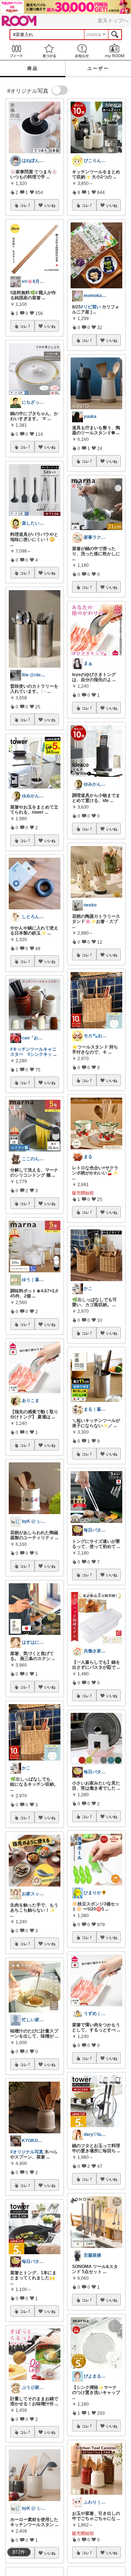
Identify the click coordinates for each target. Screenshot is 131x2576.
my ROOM (115, 51)
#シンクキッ (40, 1054)
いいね (50, 205)
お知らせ (82, 51)
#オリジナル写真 (27, 2152)
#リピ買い (91, 307)
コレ (24, 205)
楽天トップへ (113, 20)
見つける (49, 51)
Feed (16, 51)
